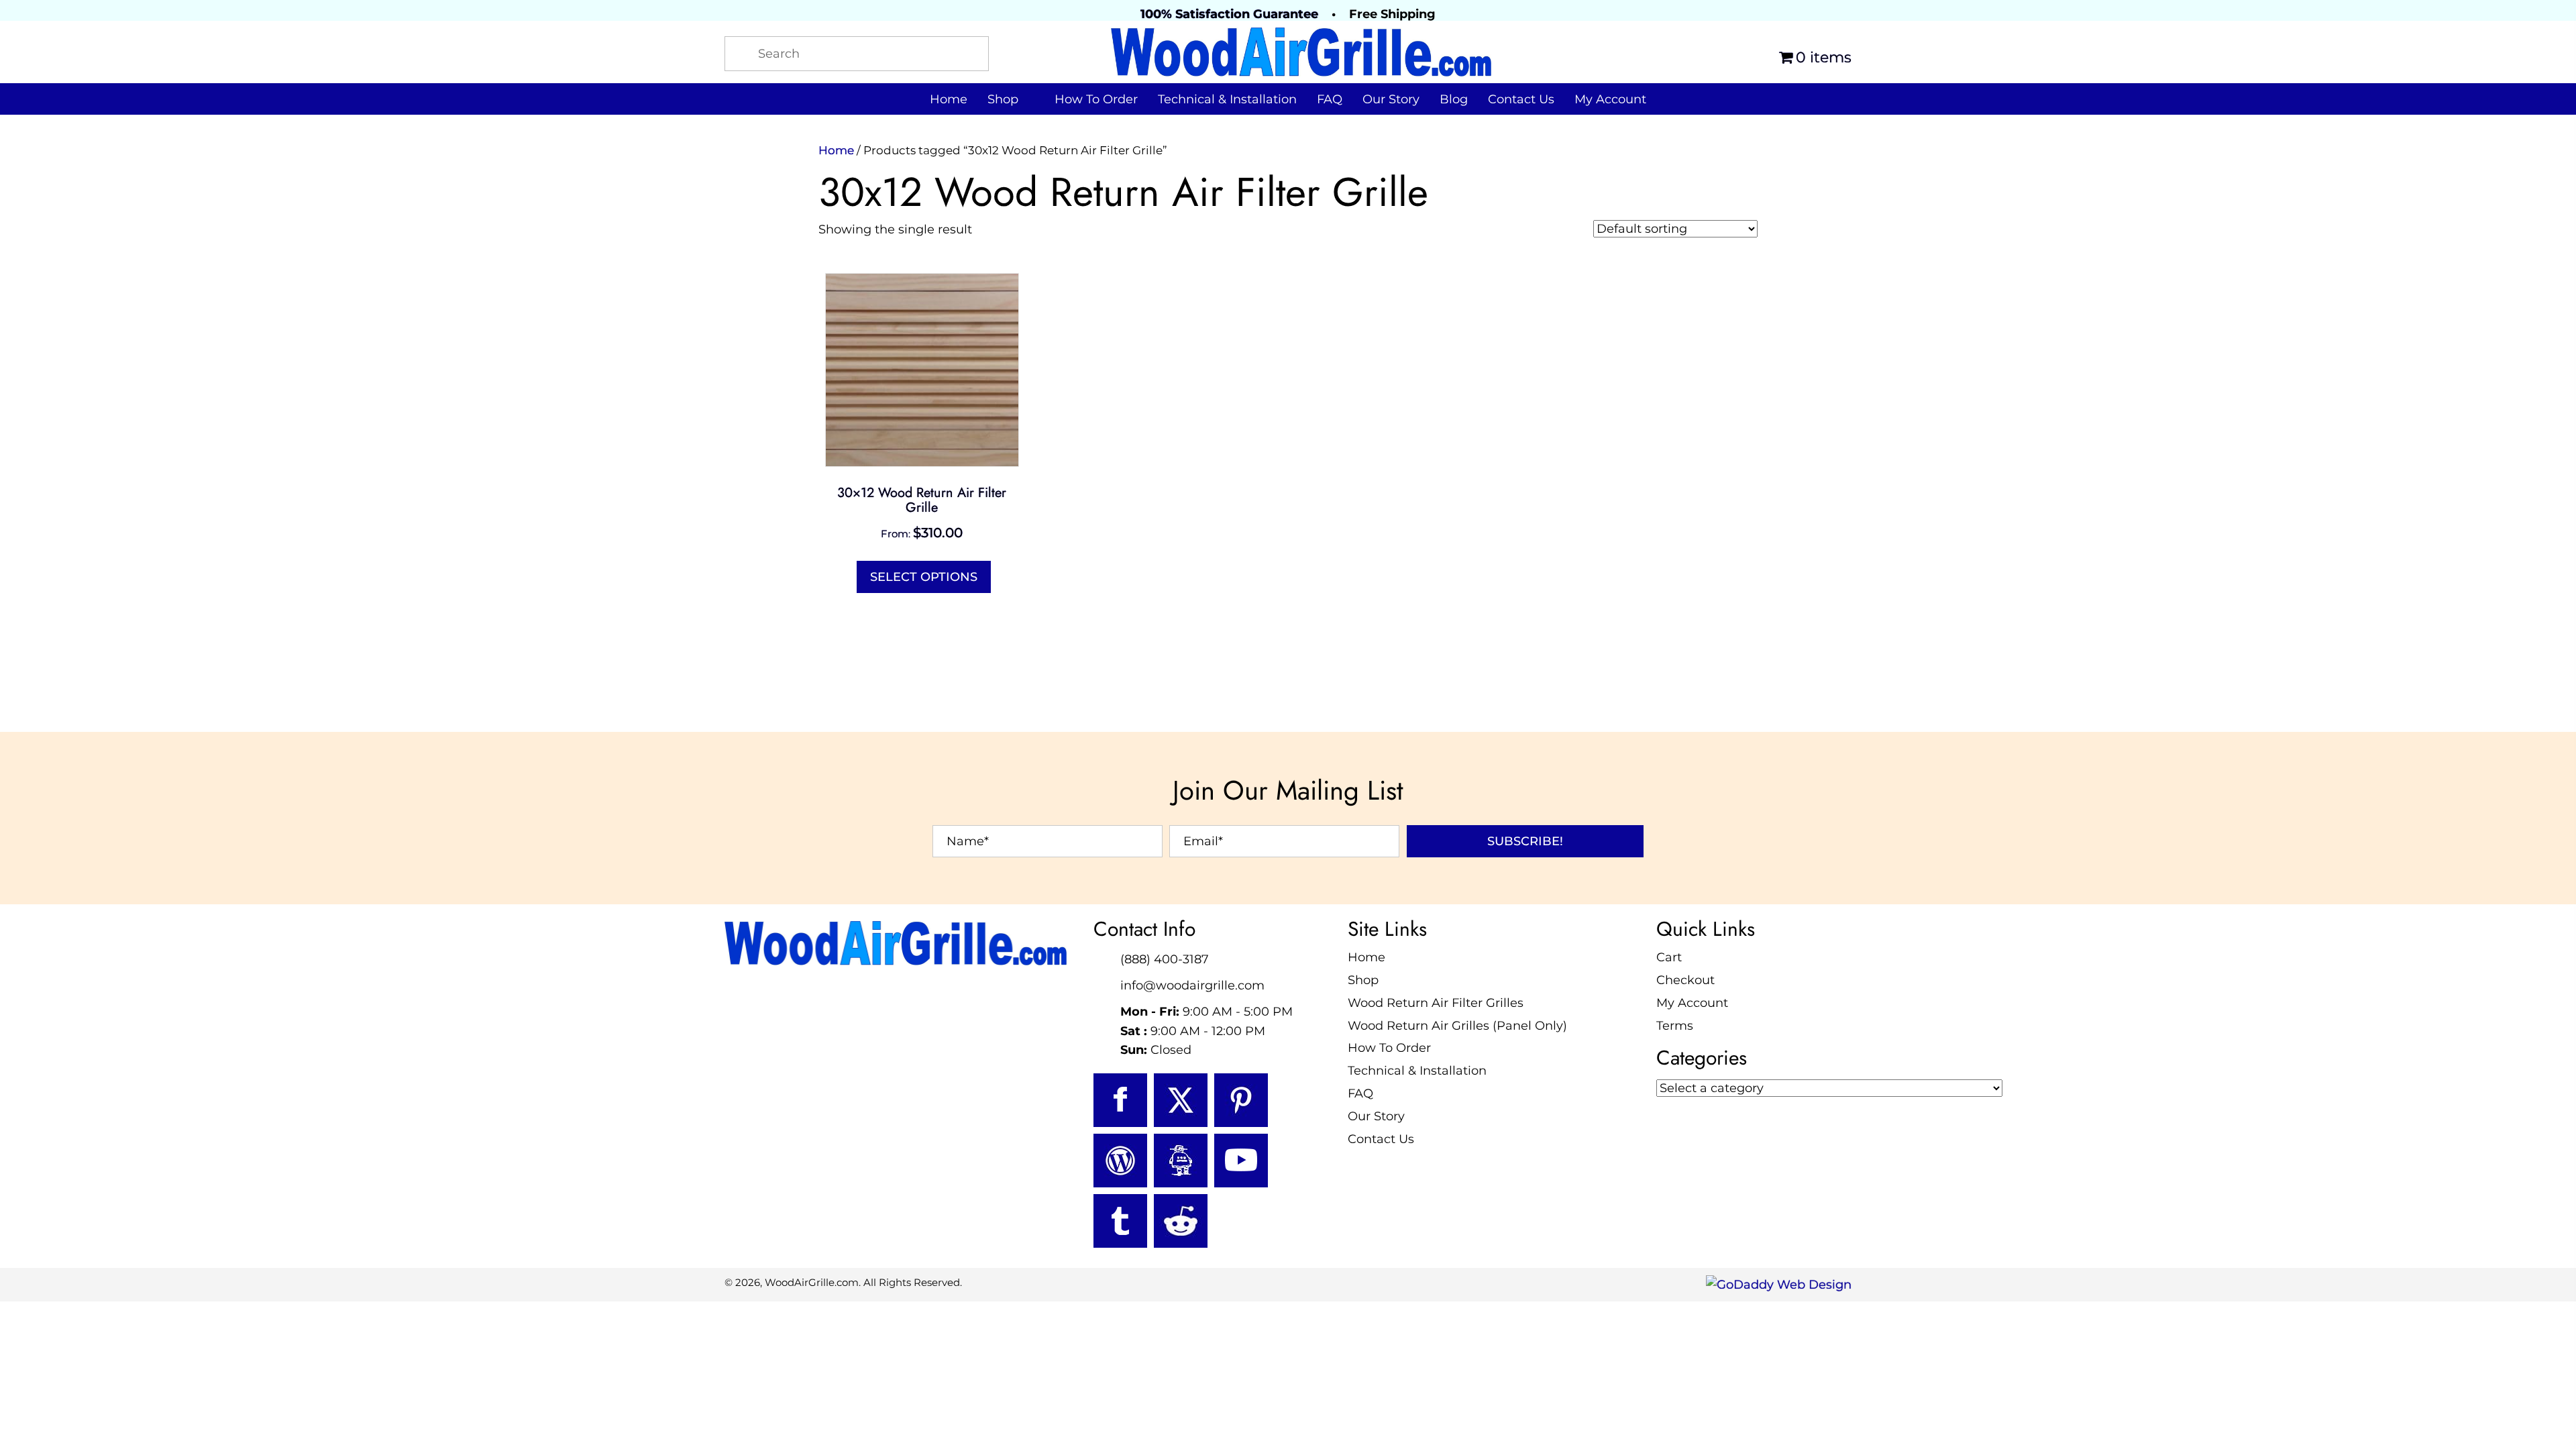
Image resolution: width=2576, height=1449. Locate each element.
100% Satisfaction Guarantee (1229, 14)
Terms (1675, 1026)
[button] (1525, 841)
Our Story (1376, 1116)
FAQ (1360, 1093)
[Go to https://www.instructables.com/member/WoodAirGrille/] (1181, 1161)
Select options (924, 577)
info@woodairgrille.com (1192, 985)
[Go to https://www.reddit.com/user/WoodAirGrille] (1181, 1221)
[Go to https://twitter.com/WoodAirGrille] (1181, 1100)
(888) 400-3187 (1165, 959)
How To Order (1389, 1048)
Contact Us (1381, 1139)
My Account (1692, 1003)
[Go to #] (1120, 1161)
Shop (1363, 980)
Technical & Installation (1417, 1071)
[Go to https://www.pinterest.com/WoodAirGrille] (1241, 1100)
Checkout (1685, 980)
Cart (1669, 957)
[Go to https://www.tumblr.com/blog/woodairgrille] (1120, 1221)
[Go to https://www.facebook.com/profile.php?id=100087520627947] (1120, 1100)
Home (836, 150)
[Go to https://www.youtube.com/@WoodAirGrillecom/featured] (1241, 1161)
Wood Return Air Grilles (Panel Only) (1457, 1026)
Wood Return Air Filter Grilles (1436, 1003)
